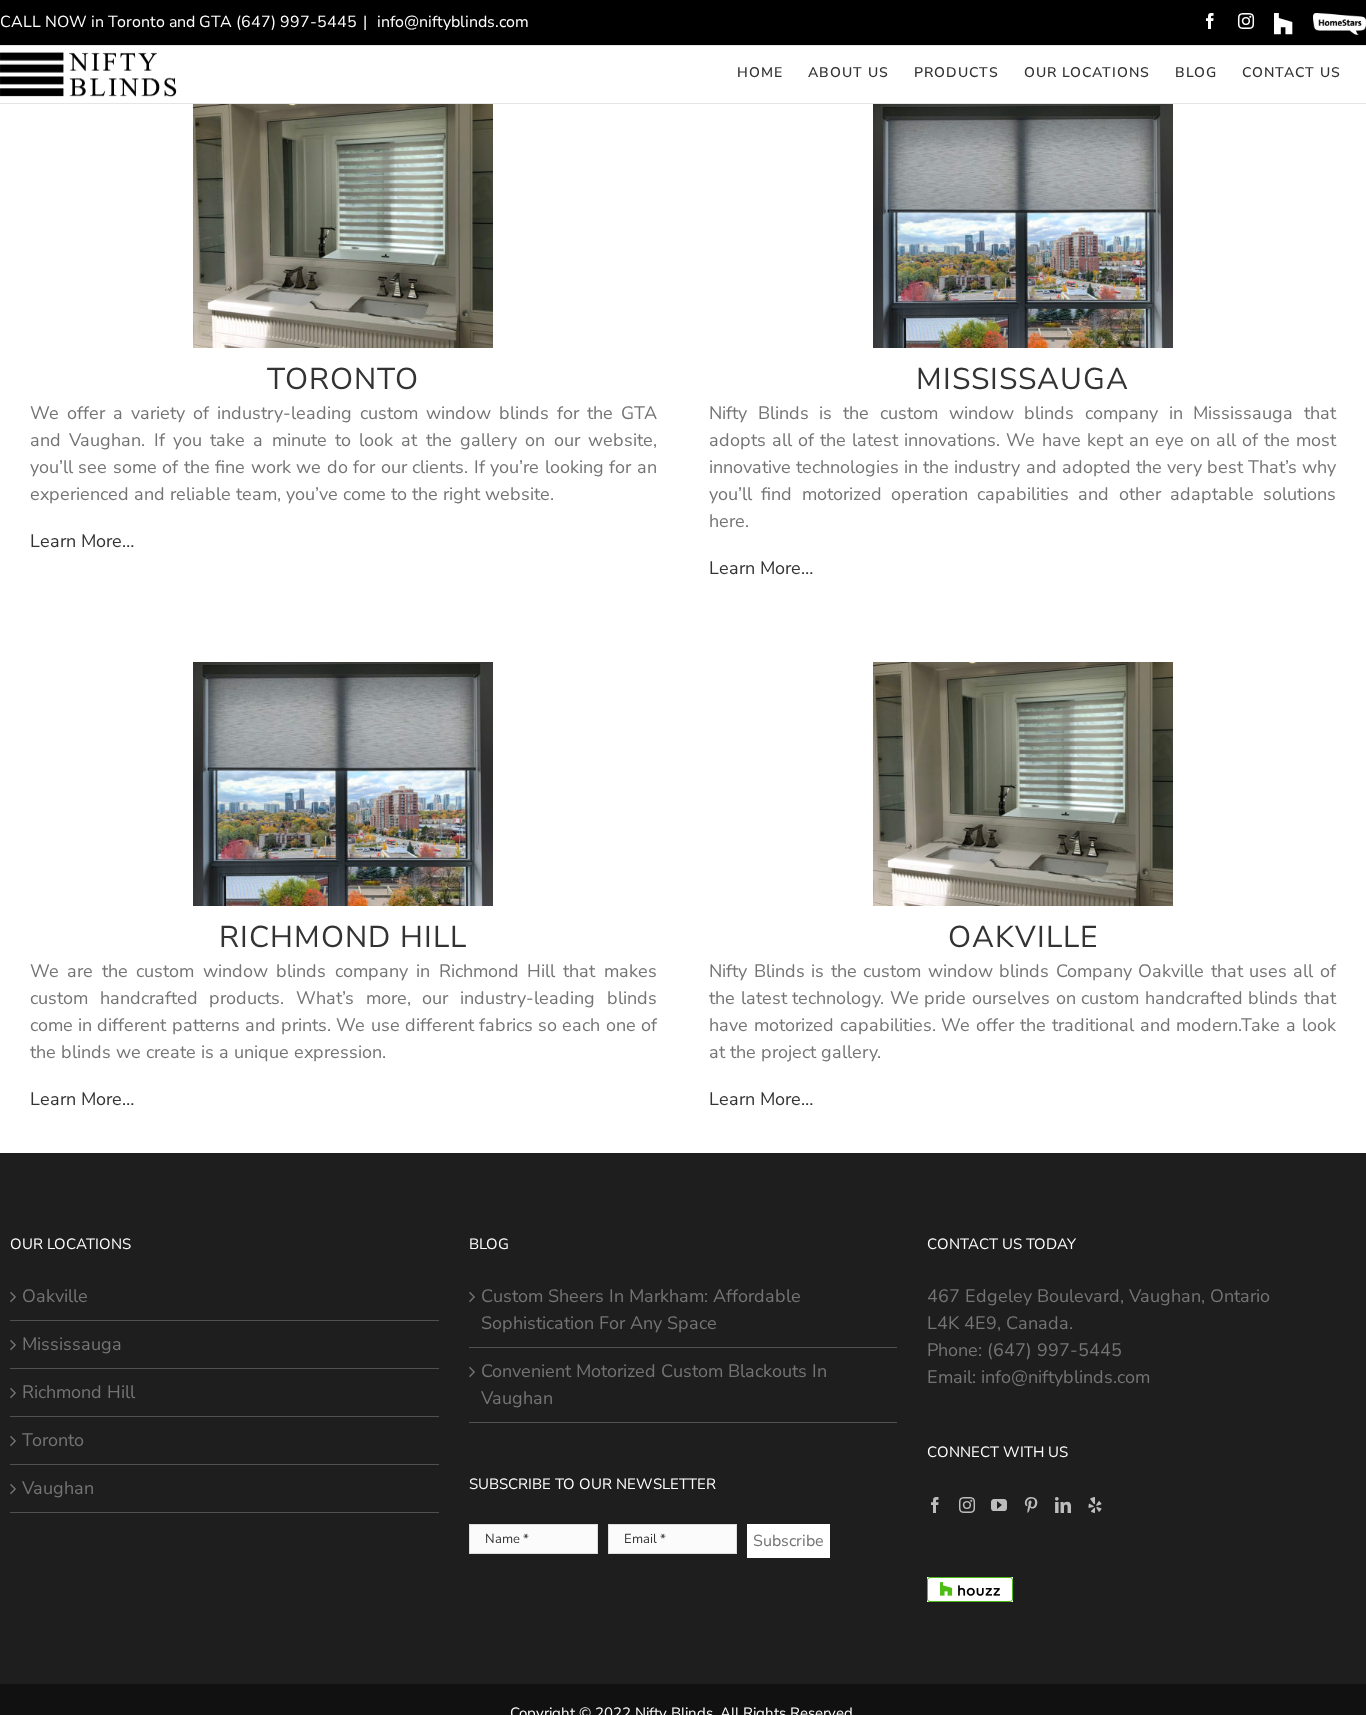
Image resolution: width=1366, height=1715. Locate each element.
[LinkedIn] (1063, 1505)
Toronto (53, 1440)
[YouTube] (999, 1505)
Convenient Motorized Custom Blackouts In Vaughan (654, 1384)
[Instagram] (967, 1505)
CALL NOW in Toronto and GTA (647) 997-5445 (178, 22)
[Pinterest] (1031, 1505)
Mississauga (72, 1344)
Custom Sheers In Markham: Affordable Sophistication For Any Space (641, 1309)
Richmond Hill (78, 1392)
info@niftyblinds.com (451, 22)
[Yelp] (1095, 1505)
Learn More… (82, 541)
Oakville (55, 1296)
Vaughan (58, 1488)
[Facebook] (935, 1505)
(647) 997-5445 (1054, 1350)
